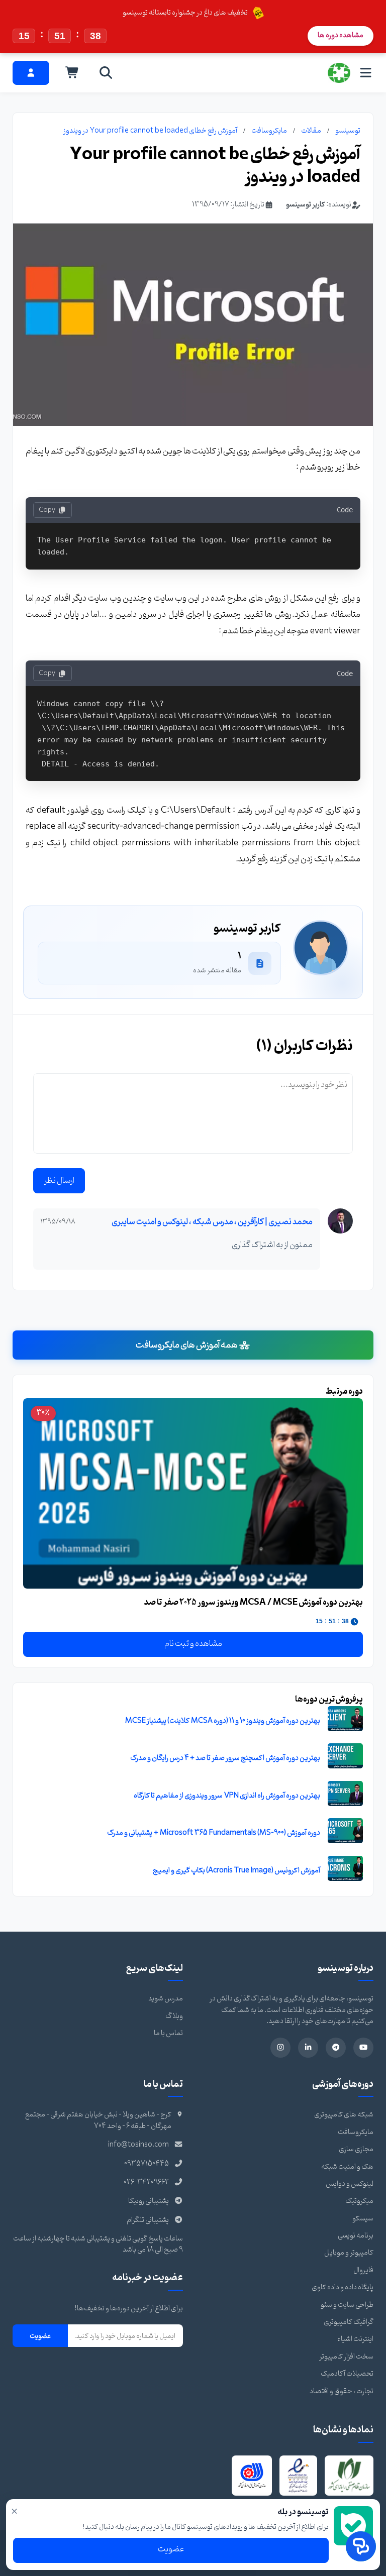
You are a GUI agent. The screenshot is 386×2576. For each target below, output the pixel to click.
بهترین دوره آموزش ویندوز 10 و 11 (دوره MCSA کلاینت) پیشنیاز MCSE (223, 1721)
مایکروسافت (269, 131)
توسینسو (348, 131)
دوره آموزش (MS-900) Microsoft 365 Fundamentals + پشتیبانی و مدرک (214, 1833)
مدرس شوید (166, 1999)
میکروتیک (359, 2201)
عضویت (40, 2336)
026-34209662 (146, 2182)
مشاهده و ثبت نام (193, 1644)
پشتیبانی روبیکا (149, 2201)
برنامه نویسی (356, 2236)
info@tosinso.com (138, 2145)
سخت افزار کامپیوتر (346, 2357)
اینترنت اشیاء (355, 2339)
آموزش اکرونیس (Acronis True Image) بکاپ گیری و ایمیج (236, 1871)
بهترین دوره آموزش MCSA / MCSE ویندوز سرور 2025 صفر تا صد (254, 1602)
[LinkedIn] (308, 2048)
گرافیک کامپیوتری (349, 2322)
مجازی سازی (356, 2149)
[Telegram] (336, 2048)
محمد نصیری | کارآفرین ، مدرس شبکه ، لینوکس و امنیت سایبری (212, 1222)
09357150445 (147, 2164)
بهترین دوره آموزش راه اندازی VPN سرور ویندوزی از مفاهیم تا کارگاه (227, 1796)
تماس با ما (168, 2033)
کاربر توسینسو (306, 205)
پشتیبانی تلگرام (148, 2220)
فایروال (363, 2270)
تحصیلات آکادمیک (347, 2374)
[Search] (106, 73)
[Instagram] (280, 2048)
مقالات (311, 131)
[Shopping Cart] (72, 73)
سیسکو (363, 2219)
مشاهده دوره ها (341, 35)
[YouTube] (363, 2048)
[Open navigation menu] (366, 73)
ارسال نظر (59, 1181)
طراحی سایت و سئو (347, 2305)
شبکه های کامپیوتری (344, 2115)
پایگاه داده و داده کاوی (343, 2287)
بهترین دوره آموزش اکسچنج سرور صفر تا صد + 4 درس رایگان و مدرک (225, 1758)
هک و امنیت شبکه (347, 2167)
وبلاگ (174, 2016)
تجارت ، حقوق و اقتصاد (342, 2391)
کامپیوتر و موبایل (349, 2253)
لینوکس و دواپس (350, 2184)
